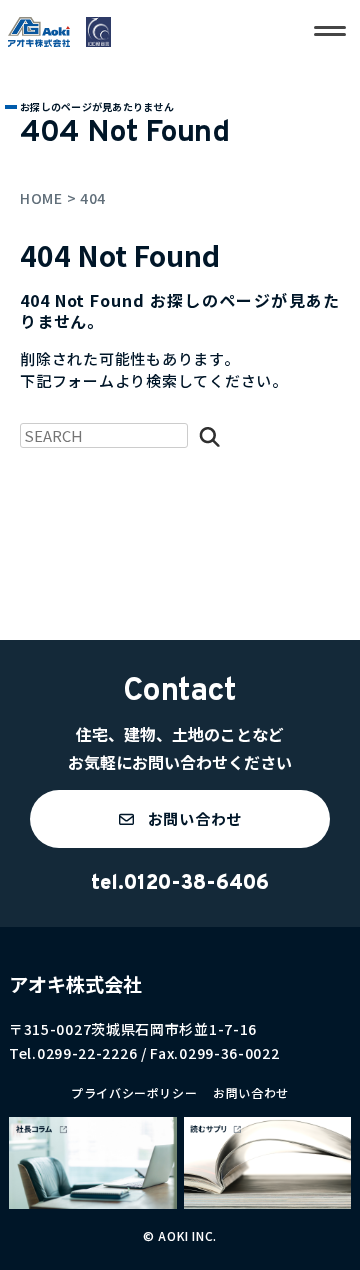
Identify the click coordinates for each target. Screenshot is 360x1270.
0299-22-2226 (87, 1053)
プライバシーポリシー (134, 1092)
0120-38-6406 (196, 884)
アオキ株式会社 (75, 983)
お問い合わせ (251, 1092)
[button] (180, 819)
